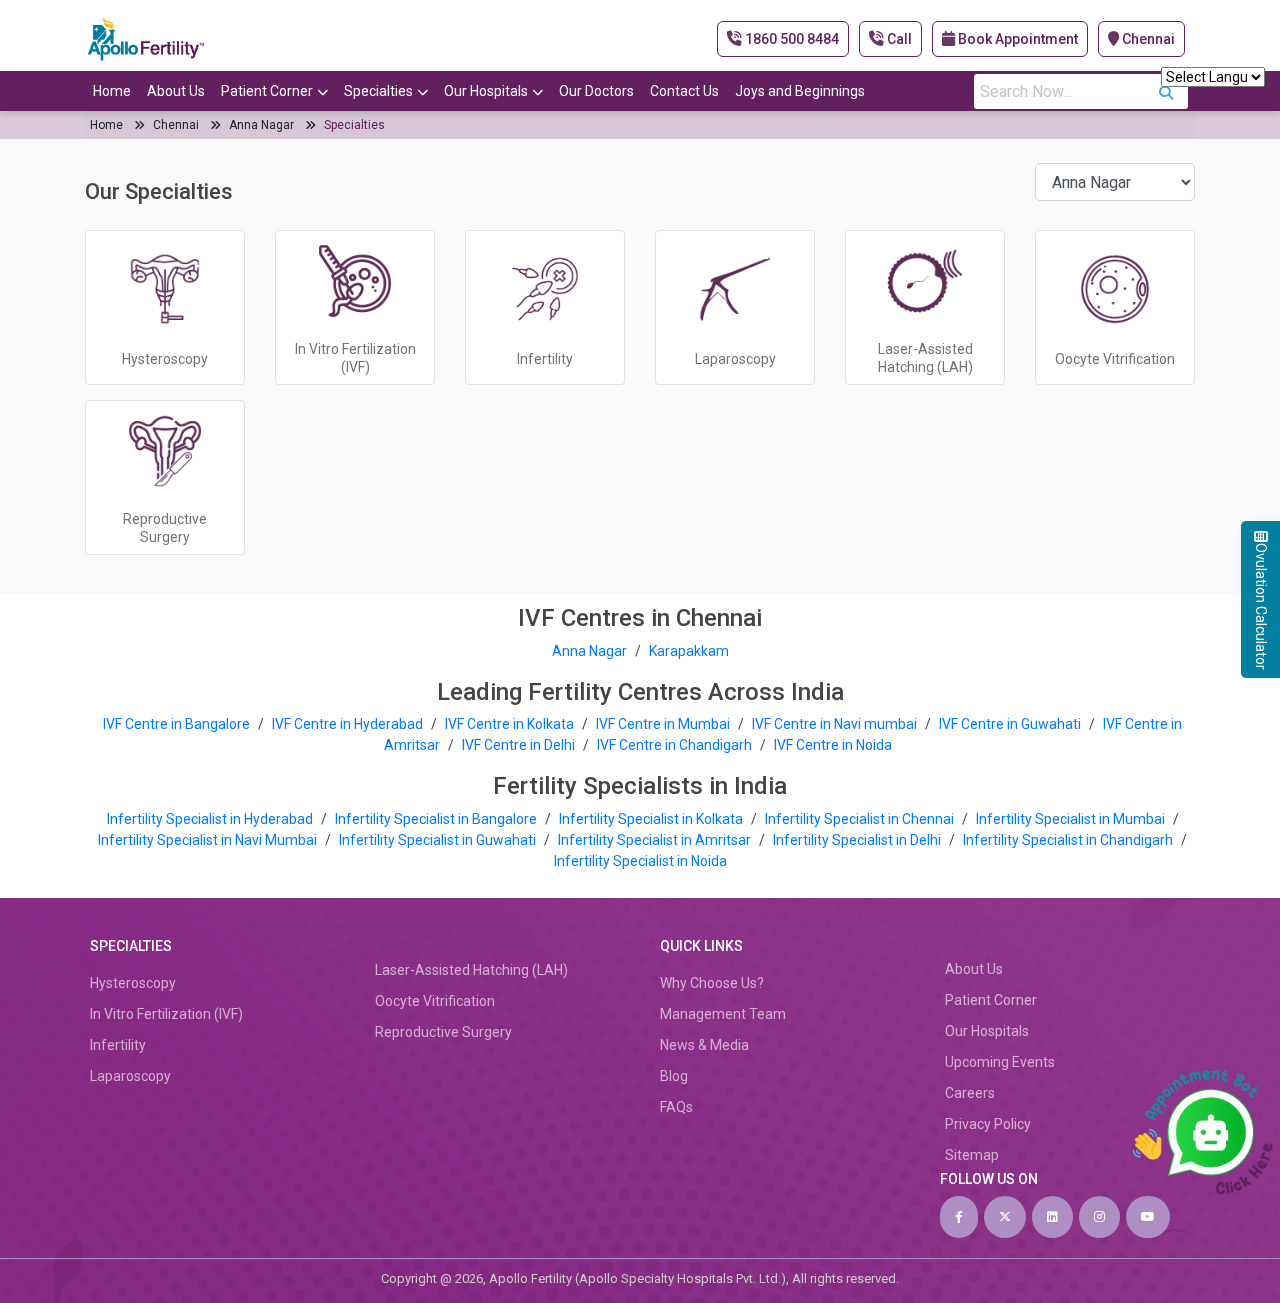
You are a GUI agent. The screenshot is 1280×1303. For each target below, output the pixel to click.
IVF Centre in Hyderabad (347, 724)
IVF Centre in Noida (833, 745)
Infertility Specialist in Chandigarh (1069, 840)
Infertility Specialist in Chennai (861, 819)
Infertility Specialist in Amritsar (656, 840)
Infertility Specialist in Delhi (858, 840)
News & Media (704, 1045)
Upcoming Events (1000, 1062)
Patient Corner (267, 91)
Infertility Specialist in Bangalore (437, 819)
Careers (970, 1093)
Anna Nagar (261, 125)
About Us (176, 91)
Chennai (1147, 39)
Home (112, 91)
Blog (674, 1076)
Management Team (723, 1014)
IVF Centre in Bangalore (178, 724)
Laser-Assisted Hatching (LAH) (471, 970)
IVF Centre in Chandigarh (674, 745)
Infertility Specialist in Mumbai (1072, 819)
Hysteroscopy (133, 983)
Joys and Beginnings (800, 91)
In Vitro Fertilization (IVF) (166, 1014)
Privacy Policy (988, 1124)
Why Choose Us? (712, 983)
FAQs (676, 1107)
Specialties (378, 91)
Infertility (118, 1045)
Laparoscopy (130, 1076)
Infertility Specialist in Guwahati (439, 840)
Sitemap (972, 1155)
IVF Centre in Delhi (520, 745)
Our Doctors (596, 91)
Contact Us (684, 91)
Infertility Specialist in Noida (640, 861)
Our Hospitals (486, 91)
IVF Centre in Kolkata (511, 724)
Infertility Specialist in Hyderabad (211, 819)
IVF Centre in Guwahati (1010, 724)
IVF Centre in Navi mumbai (834, 724)
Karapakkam (689, 651)
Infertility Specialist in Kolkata (652, 819)
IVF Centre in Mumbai (663, 724)
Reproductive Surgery (443, 1032)
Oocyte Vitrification (435, 1001)
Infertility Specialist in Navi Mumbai (209, 840)
